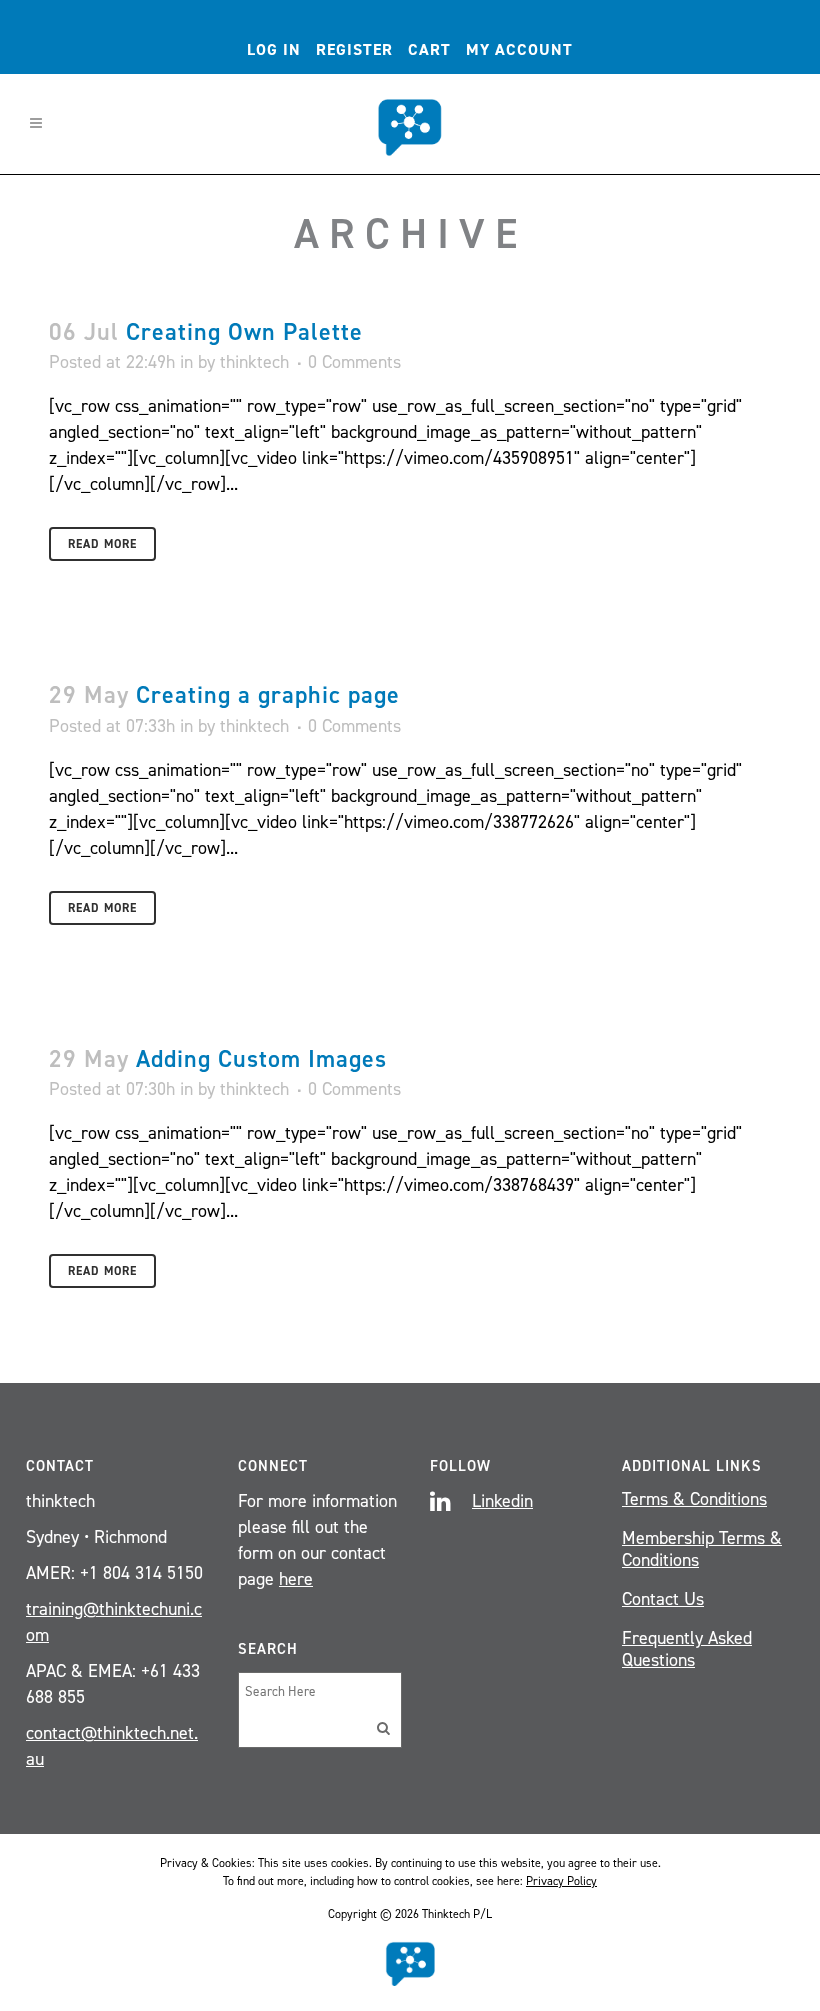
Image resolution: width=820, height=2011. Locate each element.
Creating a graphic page (268, 695)
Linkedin (502, 1501)
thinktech (254, 362)
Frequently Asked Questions (687, 1649)
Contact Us (663, 1599)
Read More (102, 544)
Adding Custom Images (261, 1059)
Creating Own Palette (244, 332)
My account (519, 49)
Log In (274, 49)
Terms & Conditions (694, 1499)
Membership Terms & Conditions (702, 1549)
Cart (429, 49)
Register (354, 49)
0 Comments (354, 362)
